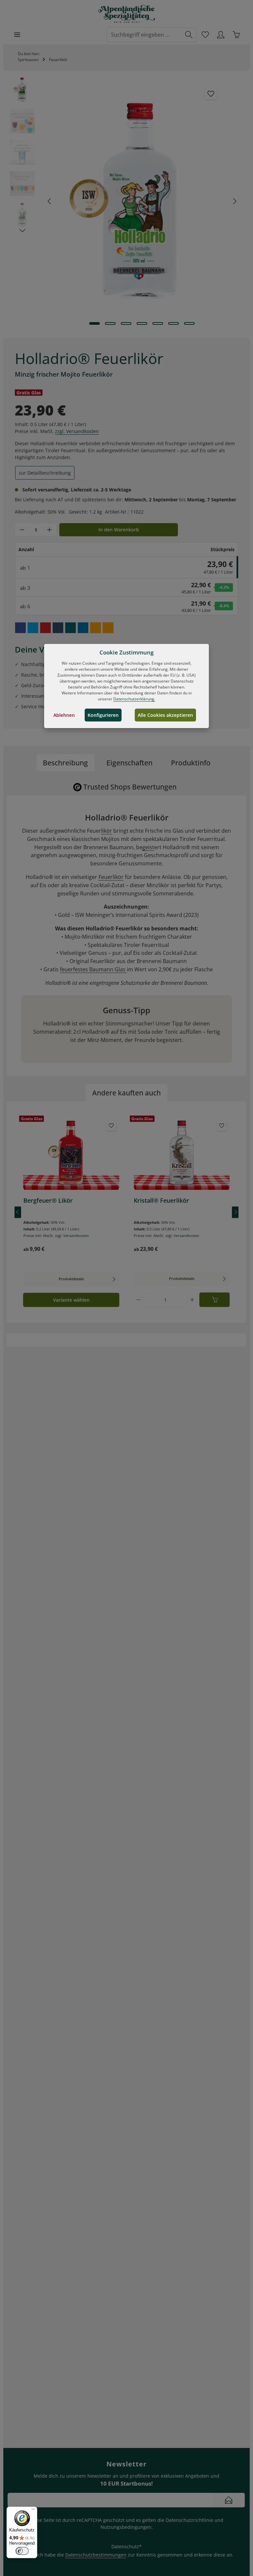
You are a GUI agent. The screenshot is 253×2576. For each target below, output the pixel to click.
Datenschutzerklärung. (134, 699)
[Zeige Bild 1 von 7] (95, 323)
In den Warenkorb (119, 530)
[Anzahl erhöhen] (49, 530)
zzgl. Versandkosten (77, 431)
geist (148, 847)
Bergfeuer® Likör (48, 1201)
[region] (126, 201)
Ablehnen (64, 715)
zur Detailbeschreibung (45, 473)
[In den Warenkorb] (215, 1300)
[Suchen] (189, 35)
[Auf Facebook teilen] (20, 628)
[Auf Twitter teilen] (33, 628)
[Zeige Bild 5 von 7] (158, 323)
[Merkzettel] (205, 34)
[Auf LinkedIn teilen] (83, 628)
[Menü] (17, 34)
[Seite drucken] (108, 628)
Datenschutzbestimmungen (96, 2555)
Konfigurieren (103, 715)
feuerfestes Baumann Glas (93, 969)
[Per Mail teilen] (96, 628)
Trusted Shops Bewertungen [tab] (130, 787)
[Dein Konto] (221, 34)
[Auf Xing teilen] (70, 628)
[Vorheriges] (50, 201)
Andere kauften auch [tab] (126, 1093)
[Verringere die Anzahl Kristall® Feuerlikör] (138, 1300)
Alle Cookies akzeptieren (165, 715)
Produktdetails (71, 1279)
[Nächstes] (234, 201)
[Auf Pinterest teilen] (45, 628)
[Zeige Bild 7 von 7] (189, 323)
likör (107, 831)
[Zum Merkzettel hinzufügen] (211, 94)
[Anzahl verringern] (22, 530)
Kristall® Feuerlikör (161, 1201)
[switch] (22, 2551)
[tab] (65, 763)
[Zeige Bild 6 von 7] (174, 323)
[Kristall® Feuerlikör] (182, 1154)
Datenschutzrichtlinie (189, 2520)
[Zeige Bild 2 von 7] (110, 323)
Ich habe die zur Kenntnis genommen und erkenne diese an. (135, 2555)
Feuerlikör (111, 877)
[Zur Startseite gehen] (127, 14)
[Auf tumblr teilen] (58, 628)
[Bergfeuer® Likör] (71, 1154)
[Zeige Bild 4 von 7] (142, 323)
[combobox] (144, 35)
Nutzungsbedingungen (126, 2527)
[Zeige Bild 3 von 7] (126, 323)
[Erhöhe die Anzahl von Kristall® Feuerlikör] (192, 1300)
